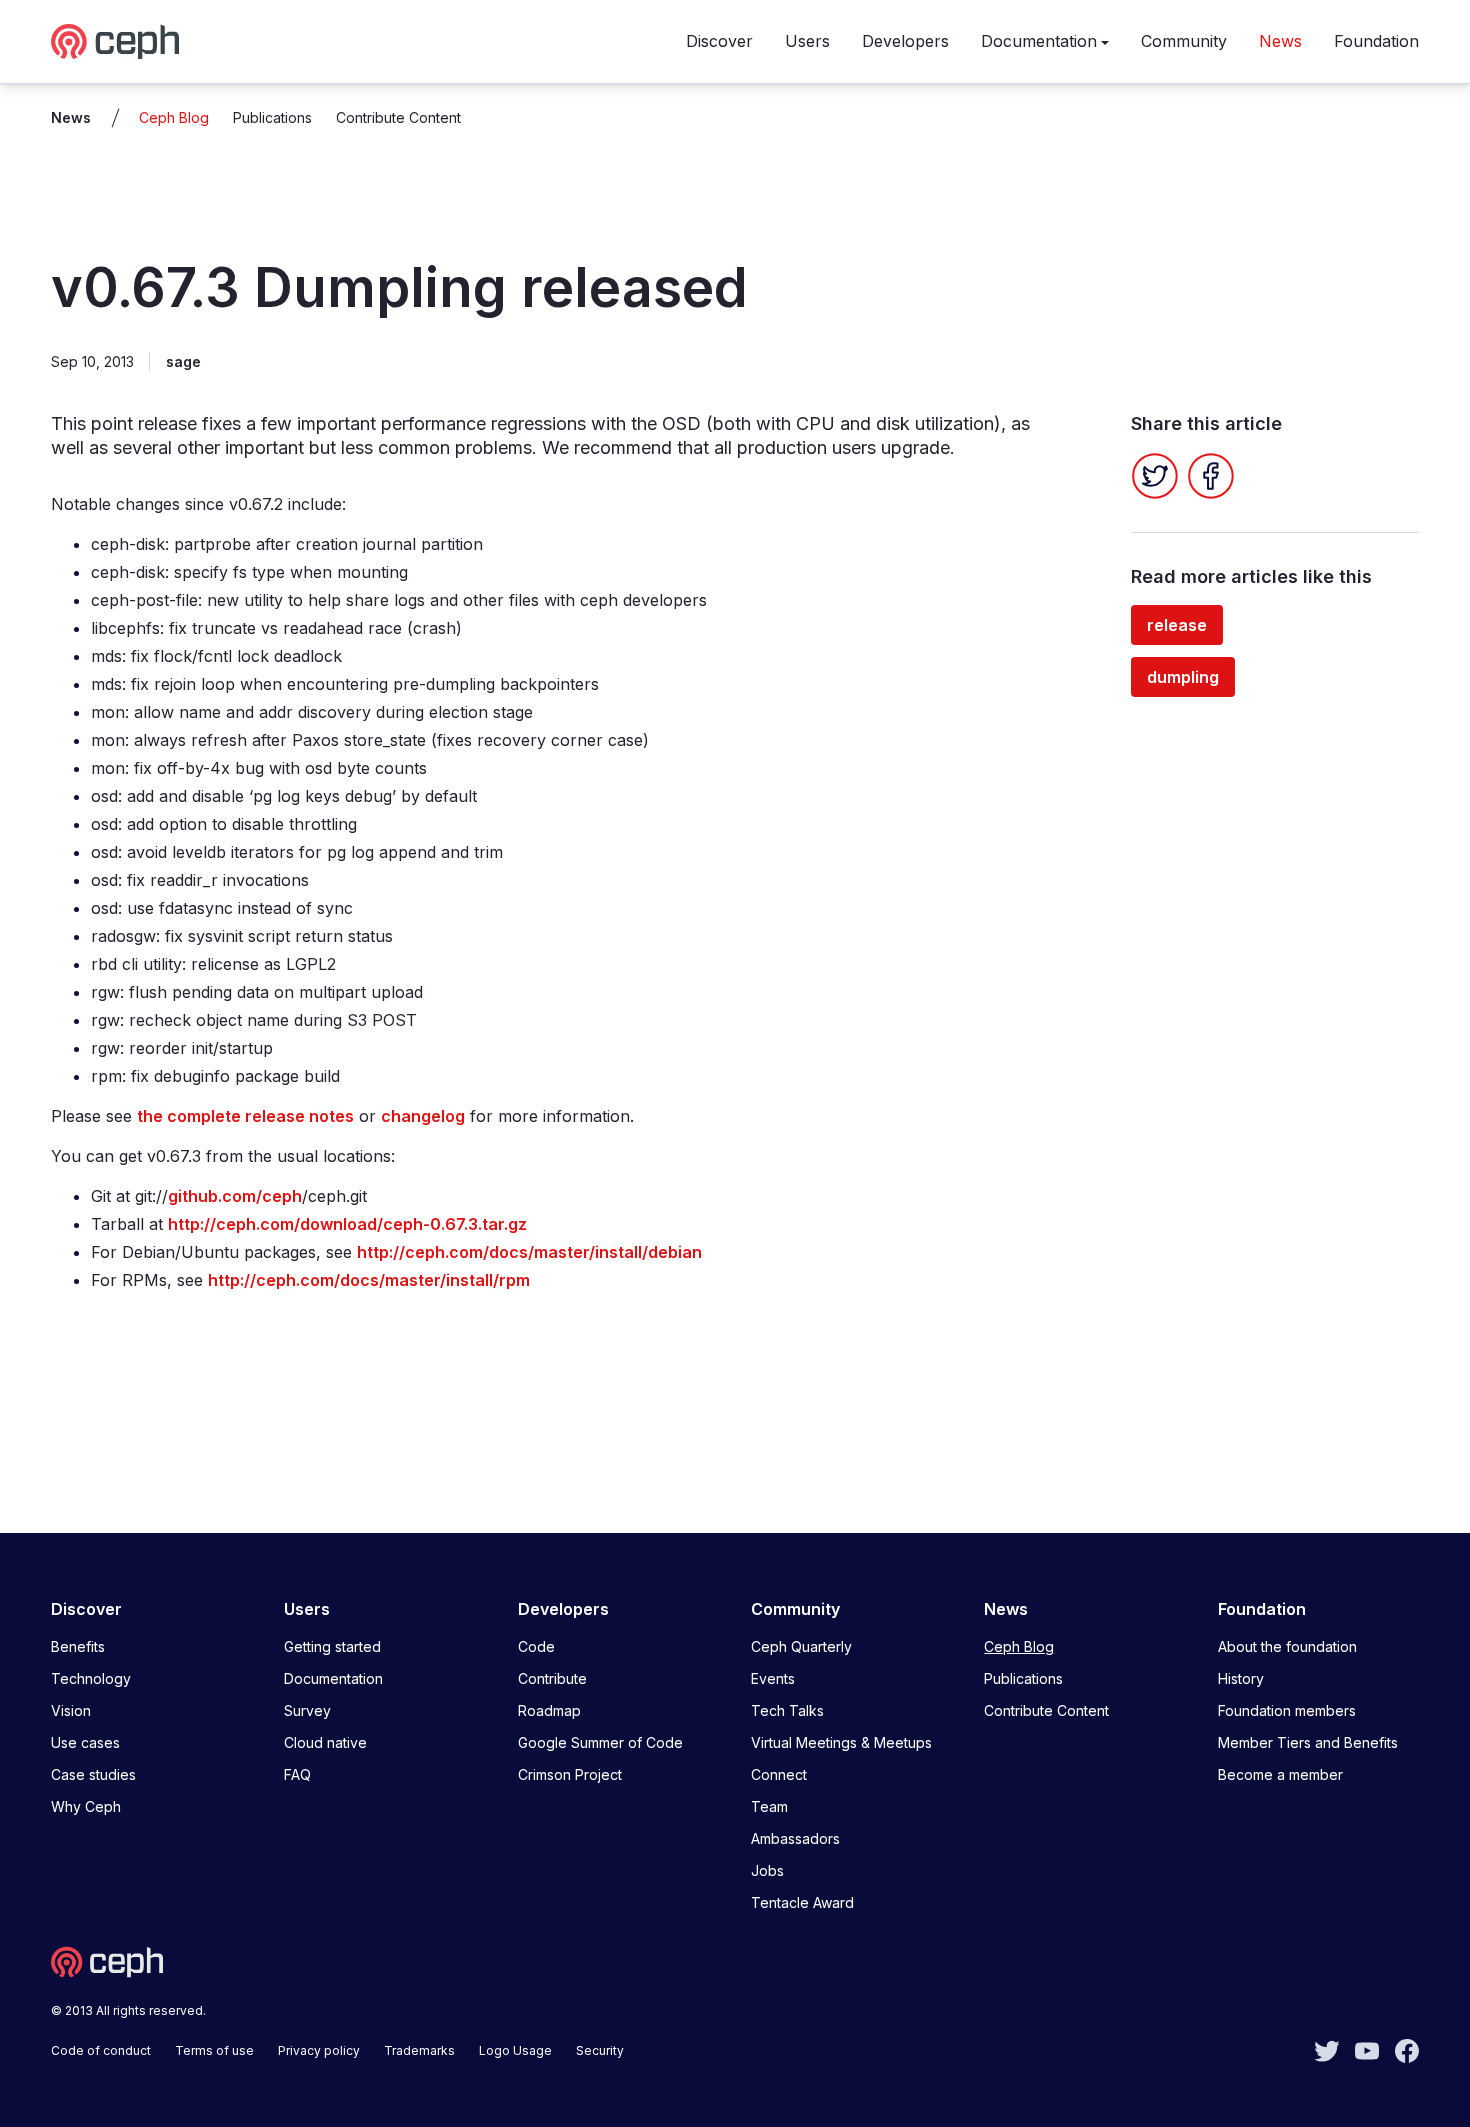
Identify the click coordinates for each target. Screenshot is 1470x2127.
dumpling (1183, 677)
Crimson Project (570, 1774)
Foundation (1376, 41)
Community (1184, 41)
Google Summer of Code (600, 1742)
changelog (423, 1116)
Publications (272, 117)
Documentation (1039, 41)
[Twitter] (1155, 476)
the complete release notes (245, 1116)
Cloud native (325, 1742)
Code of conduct (101, 2050)
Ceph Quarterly (801, 1646)
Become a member (1280, 1774)
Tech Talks (787, 1710)
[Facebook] (1211, 476)
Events (773, 1678)
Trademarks (419, 2050)
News (1280, 41)
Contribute (552, 1678)
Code (536, 1646)
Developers (905, 41)
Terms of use (214, 2050)
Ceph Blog (174, 117)
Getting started (332, 1646)
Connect (779, 1774)
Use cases (85, 1742)
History (1241, 1678)
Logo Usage (515, 2050)
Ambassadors (795, 1838)
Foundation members (1287, 1710)
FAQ (297, 1774)
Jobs (767, 1870)
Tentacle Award (802, 1902)
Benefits (78, 1646)
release (1177, 625)
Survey (307, 1710)
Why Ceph (86, 1806)
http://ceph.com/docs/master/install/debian (529, 1252)
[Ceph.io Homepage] (115, 41)
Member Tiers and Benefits (1308, 1742)
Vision (71, 1710)
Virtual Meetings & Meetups (841, 1742)
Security (600, 2050)
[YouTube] (1367, 2049)
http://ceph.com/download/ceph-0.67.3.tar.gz (347, 1224)
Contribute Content (398, 117)
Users (807, 41)
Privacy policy (319, 2050)
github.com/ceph (235, 1196)
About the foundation (1287, 1646)
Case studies (93, 1774)
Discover (719, 41)
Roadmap (549, 1710)
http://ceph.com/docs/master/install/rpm (369, 1280)
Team (769, 1806)
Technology (91, 1678)
